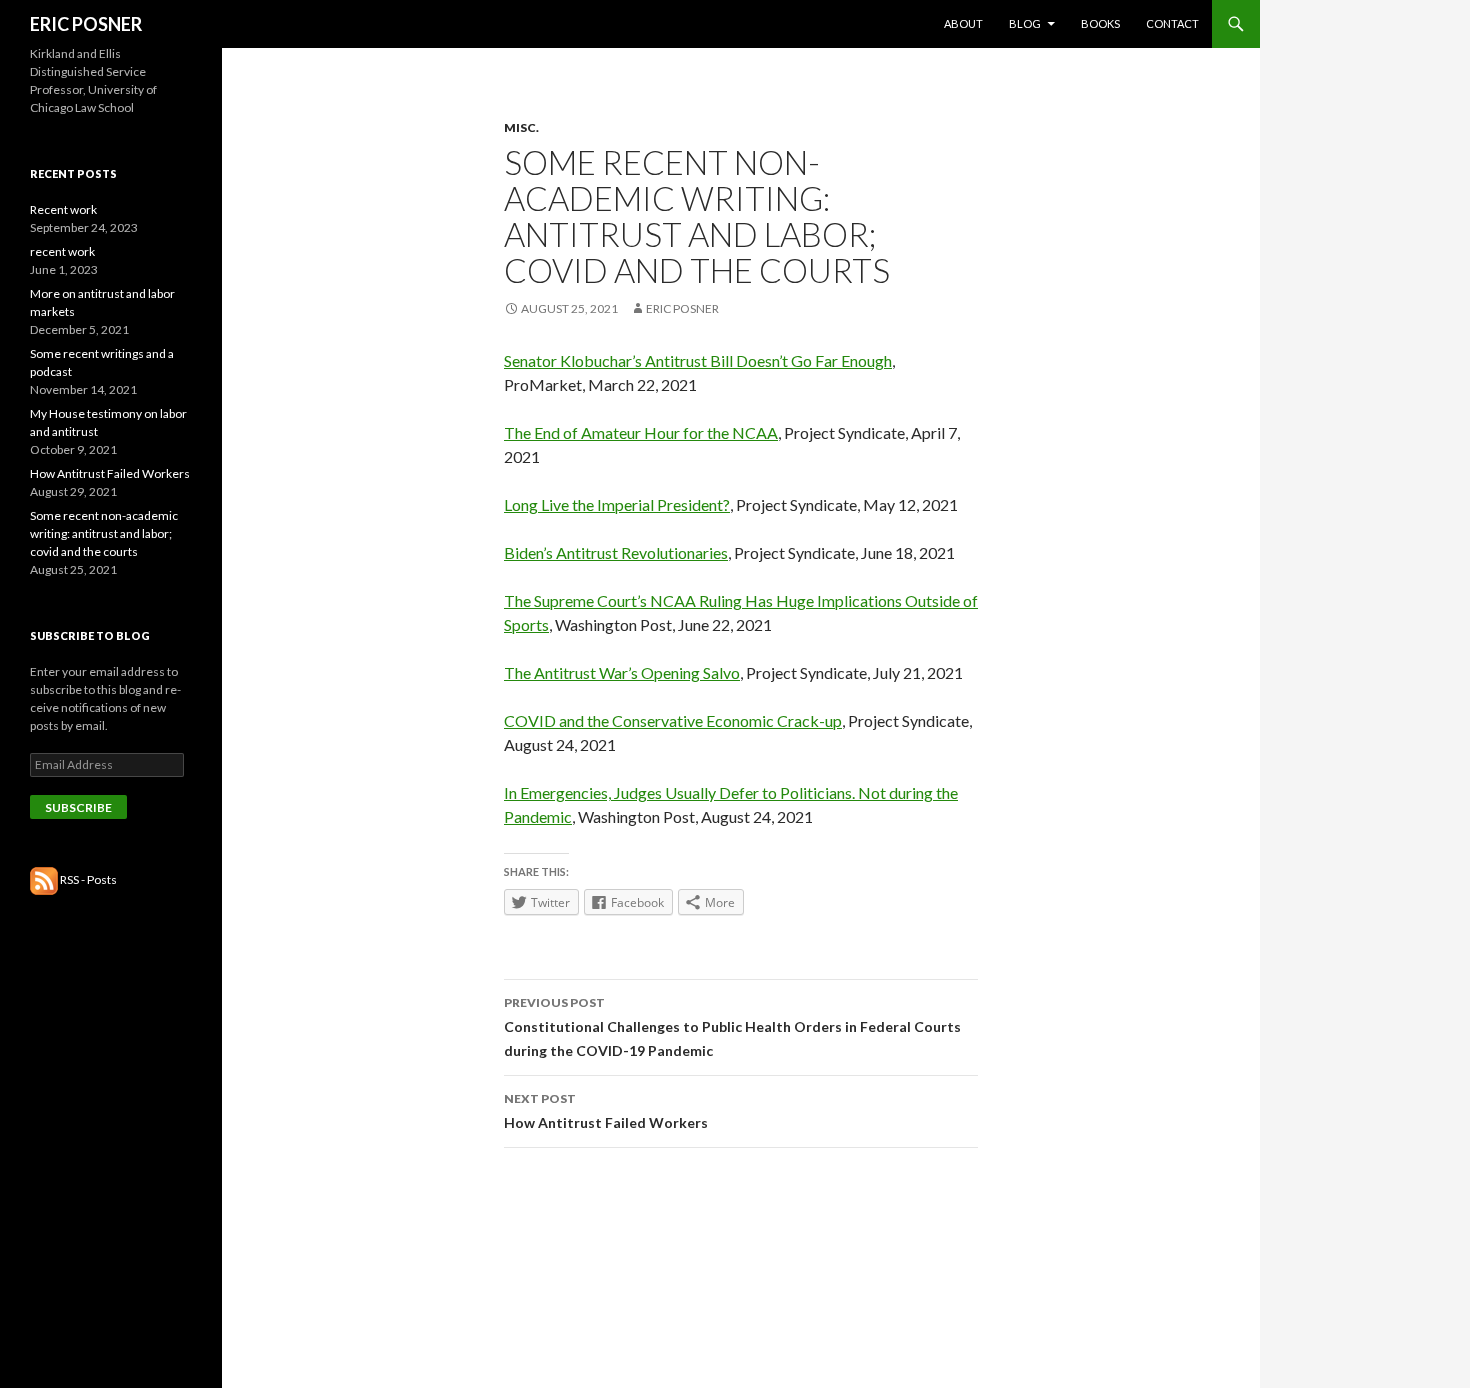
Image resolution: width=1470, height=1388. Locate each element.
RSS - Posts (88, 879)
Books (1100, 23)
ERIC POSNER (86, 24)
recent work (62, 251)
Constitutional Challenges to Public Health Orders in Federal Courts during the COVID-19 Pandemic (732, 1027)
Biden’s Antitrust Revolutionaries (616, 552)
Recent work (63, 209)
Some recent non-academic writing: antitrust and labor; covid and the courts (104, 533)
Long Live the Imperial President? (617, 504)
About (963, 23)
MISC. (521, 127)
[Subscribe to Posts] (44, 879)
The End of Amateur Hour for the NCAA (641, 432)
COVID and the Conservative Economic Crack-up (673, 720)
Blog (1025, 23)
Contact (1172, 23)
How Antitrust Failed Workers (606, 1111)
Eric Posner (682, 308)
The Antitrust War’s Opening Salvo (622, 672)
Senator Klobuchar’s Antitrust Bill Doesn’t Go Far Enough (698, 360)
